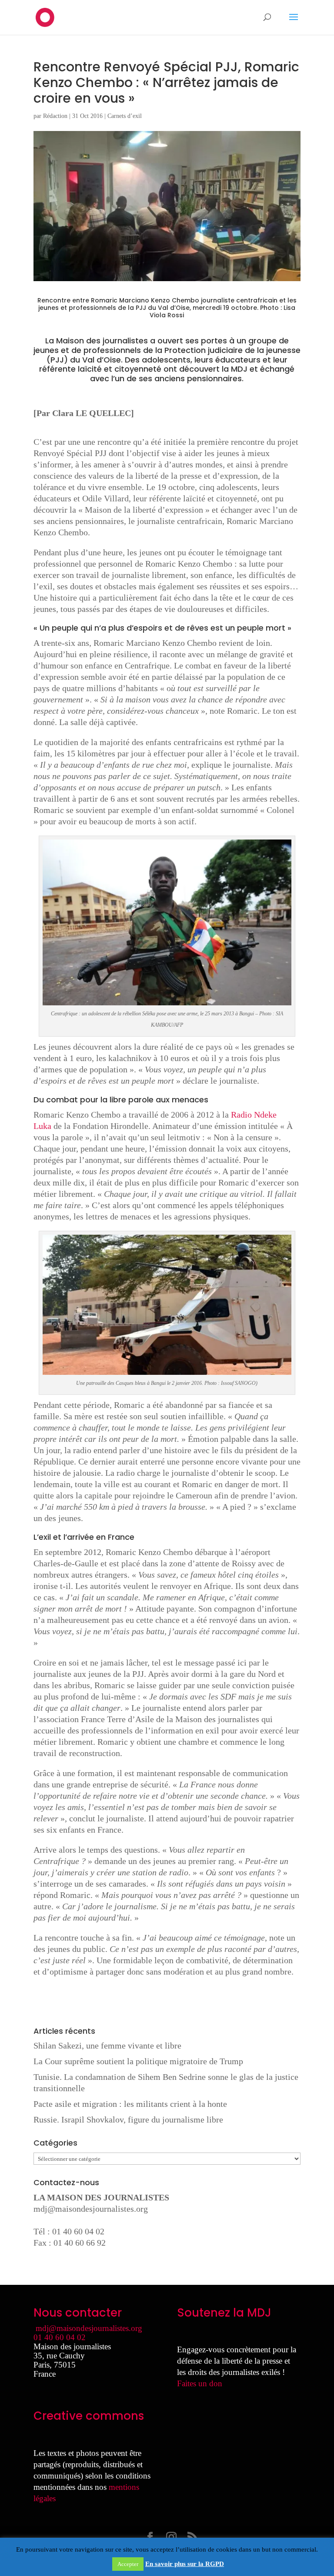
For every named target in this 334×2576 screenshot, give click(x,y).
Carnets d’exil (125, 116)
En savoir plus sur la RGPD (185, 2564)
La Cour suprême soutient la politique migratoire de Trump (138, 2061)
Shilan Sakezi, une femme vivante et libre (107, 2045)
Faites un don (200, 2383)
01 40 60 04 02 (60, 2337)
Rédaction (55, 116)
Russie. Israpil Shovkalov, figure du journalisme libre (128, 2119)
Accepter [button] (128, 2564)
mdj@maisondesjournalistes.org (91, 2209)
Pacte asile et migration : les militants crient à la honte (130, 2104)
